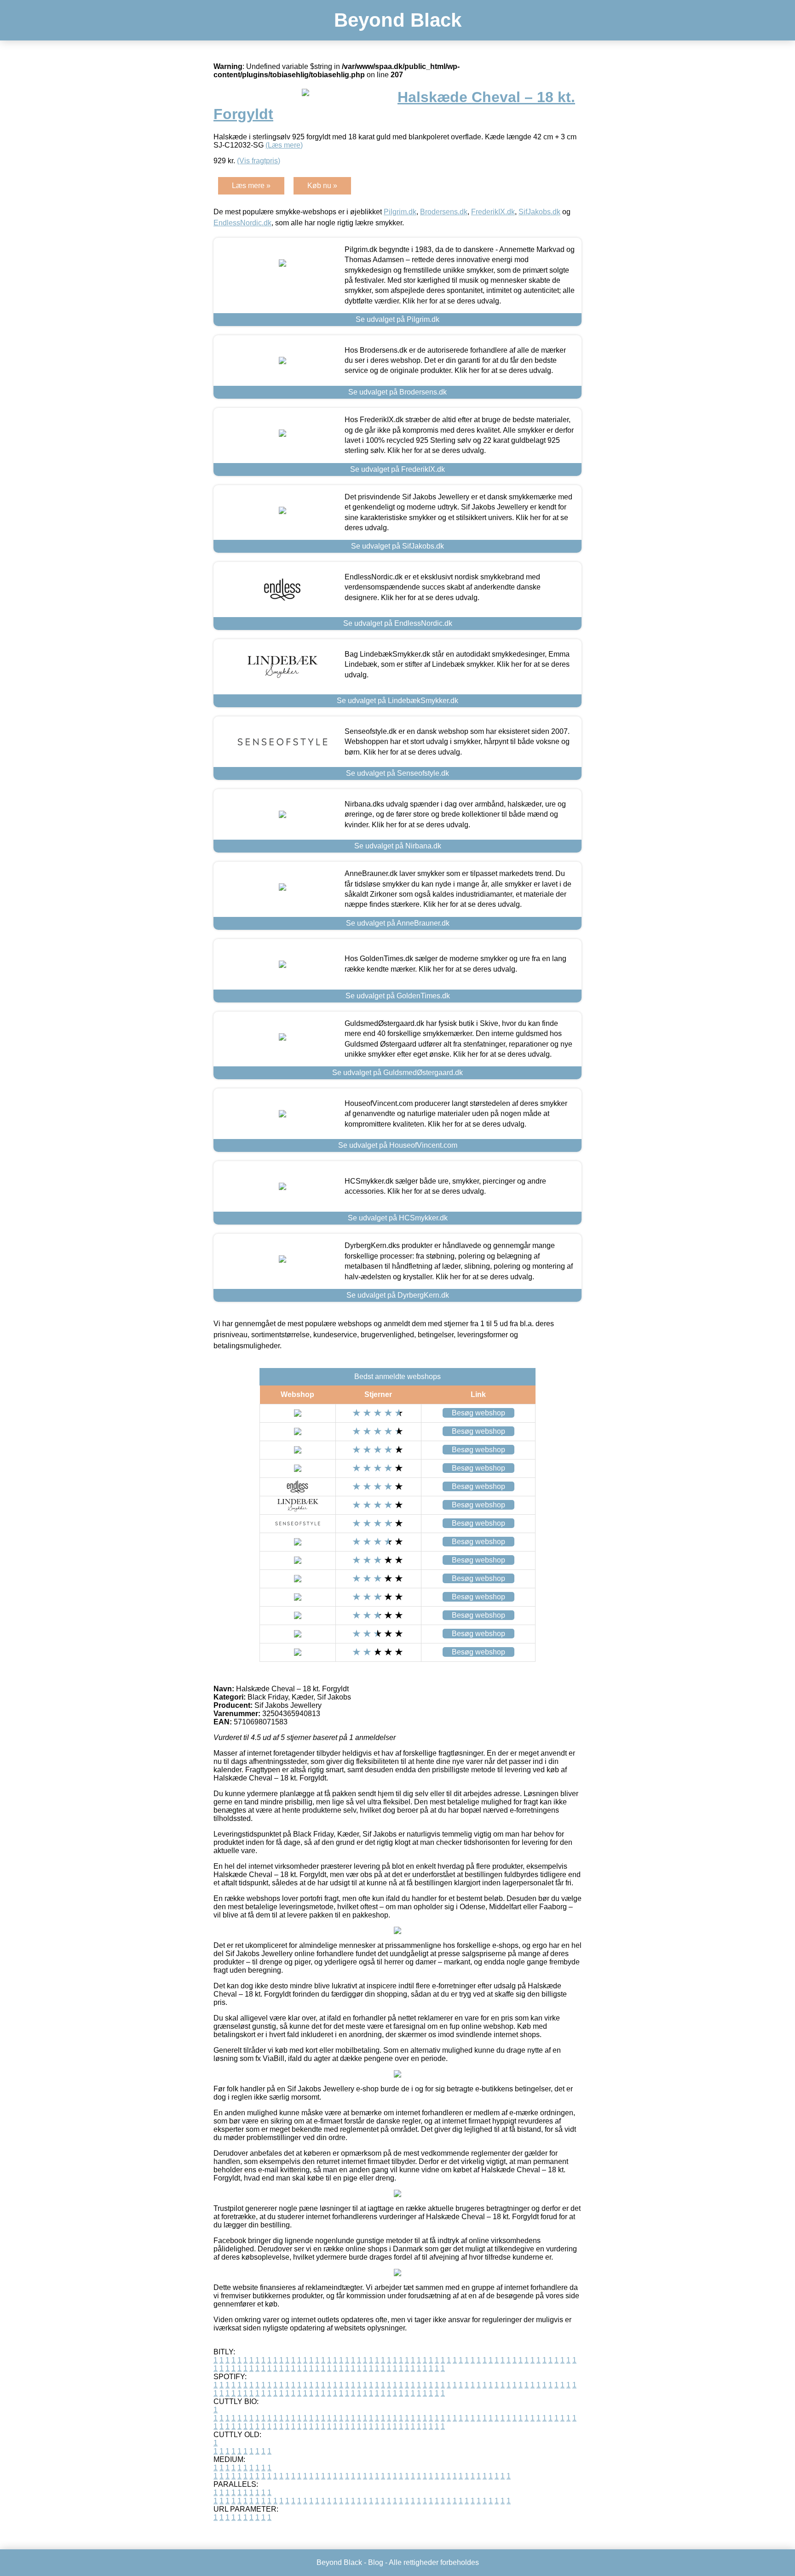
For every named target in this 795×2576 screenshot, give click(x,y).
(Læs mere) (284, 145)
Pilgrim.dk (400, 212)
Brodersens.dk (444, 212)
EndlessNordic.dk (242, 223)
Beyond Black (398, 20)
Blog (376, 2562)
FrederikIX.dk (493, 212)
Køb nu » (322, 186)
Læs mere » (251, 186)
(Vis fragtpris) (259, 161)
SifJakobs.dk (539, 212)
